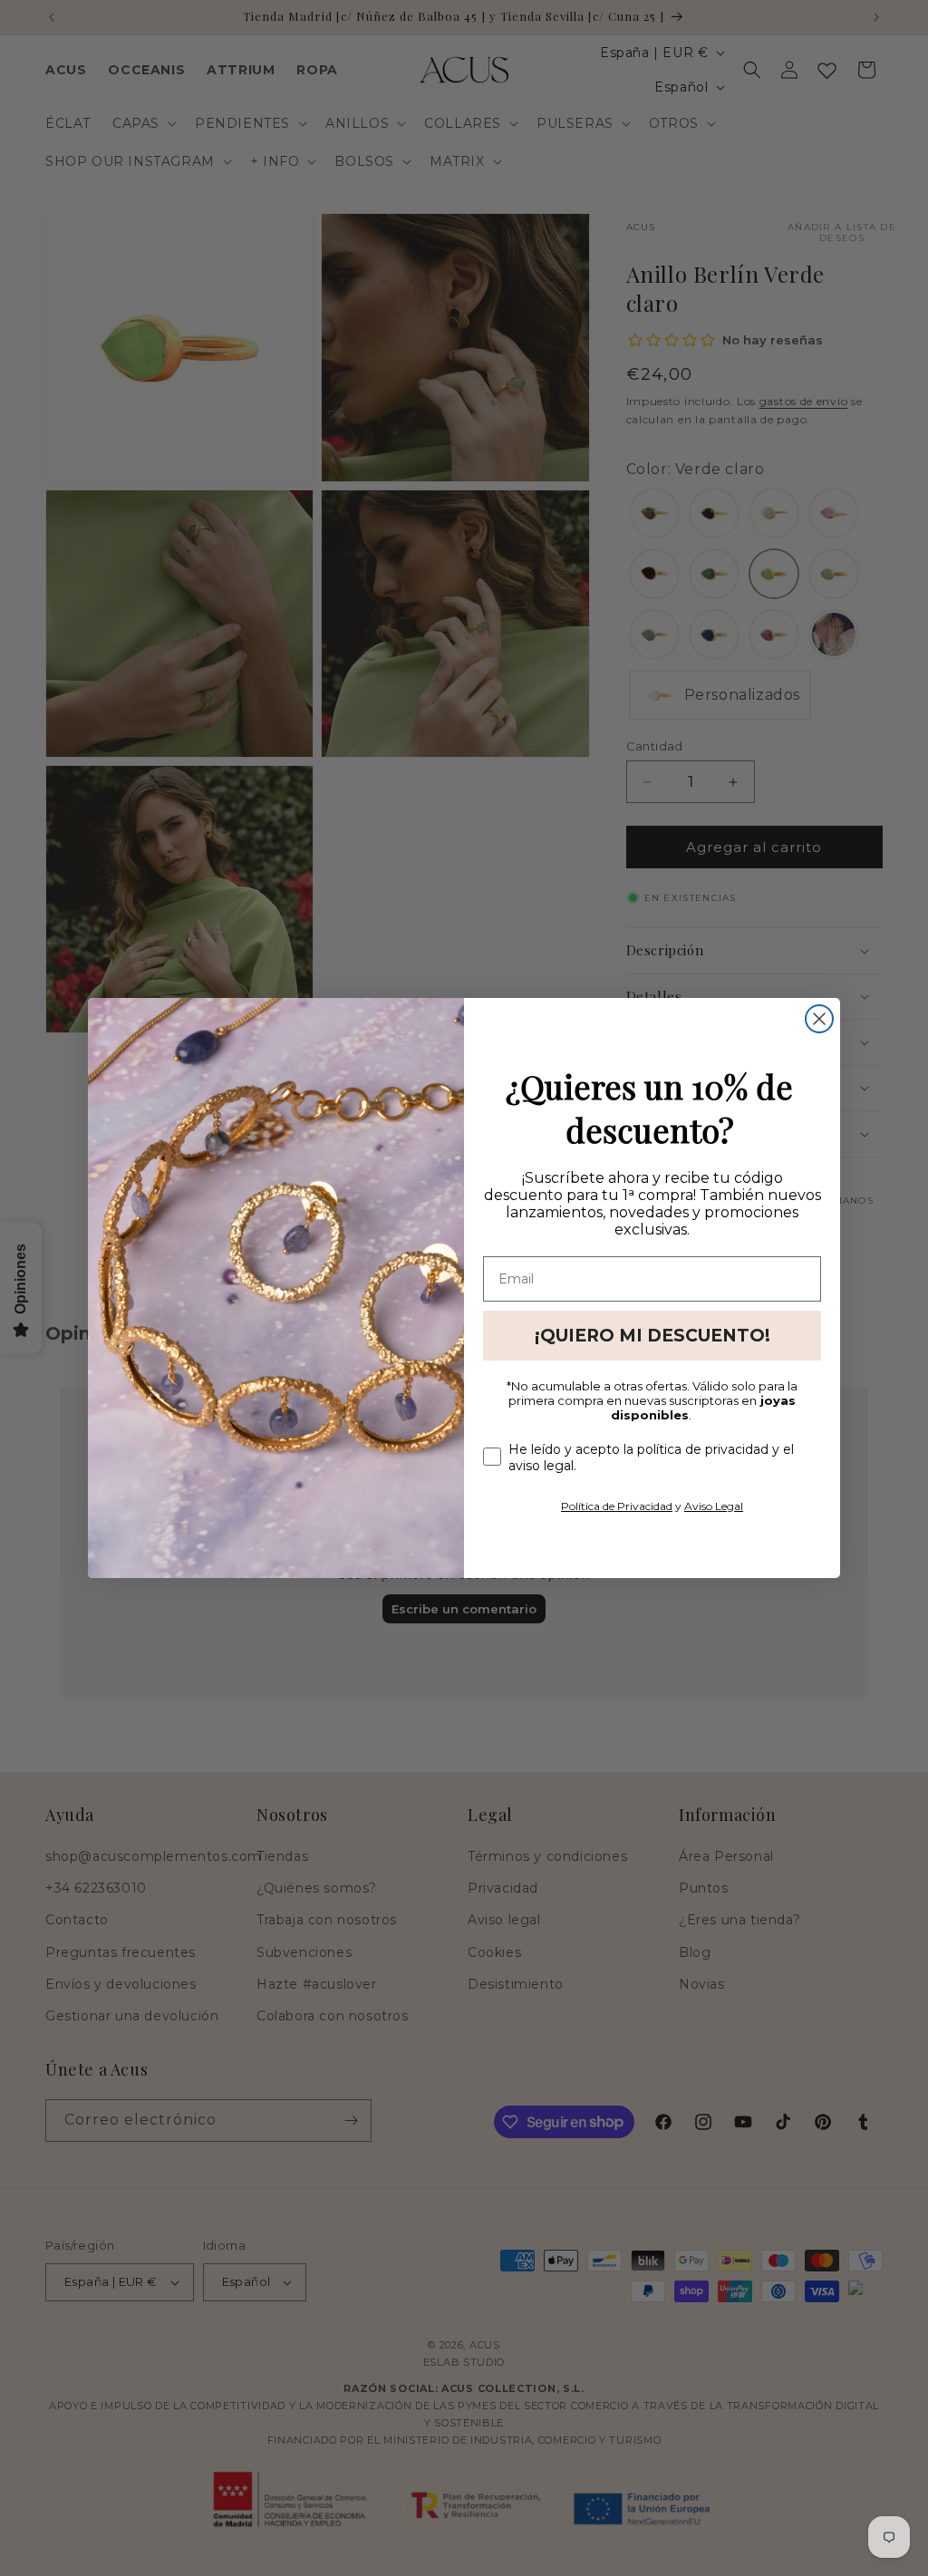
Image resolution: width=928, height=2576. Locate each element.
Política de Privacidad (617, 1506)
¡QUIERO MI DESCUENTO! (652, 1336)
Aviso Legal (714, 1506)
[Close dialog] (819, 1019)
